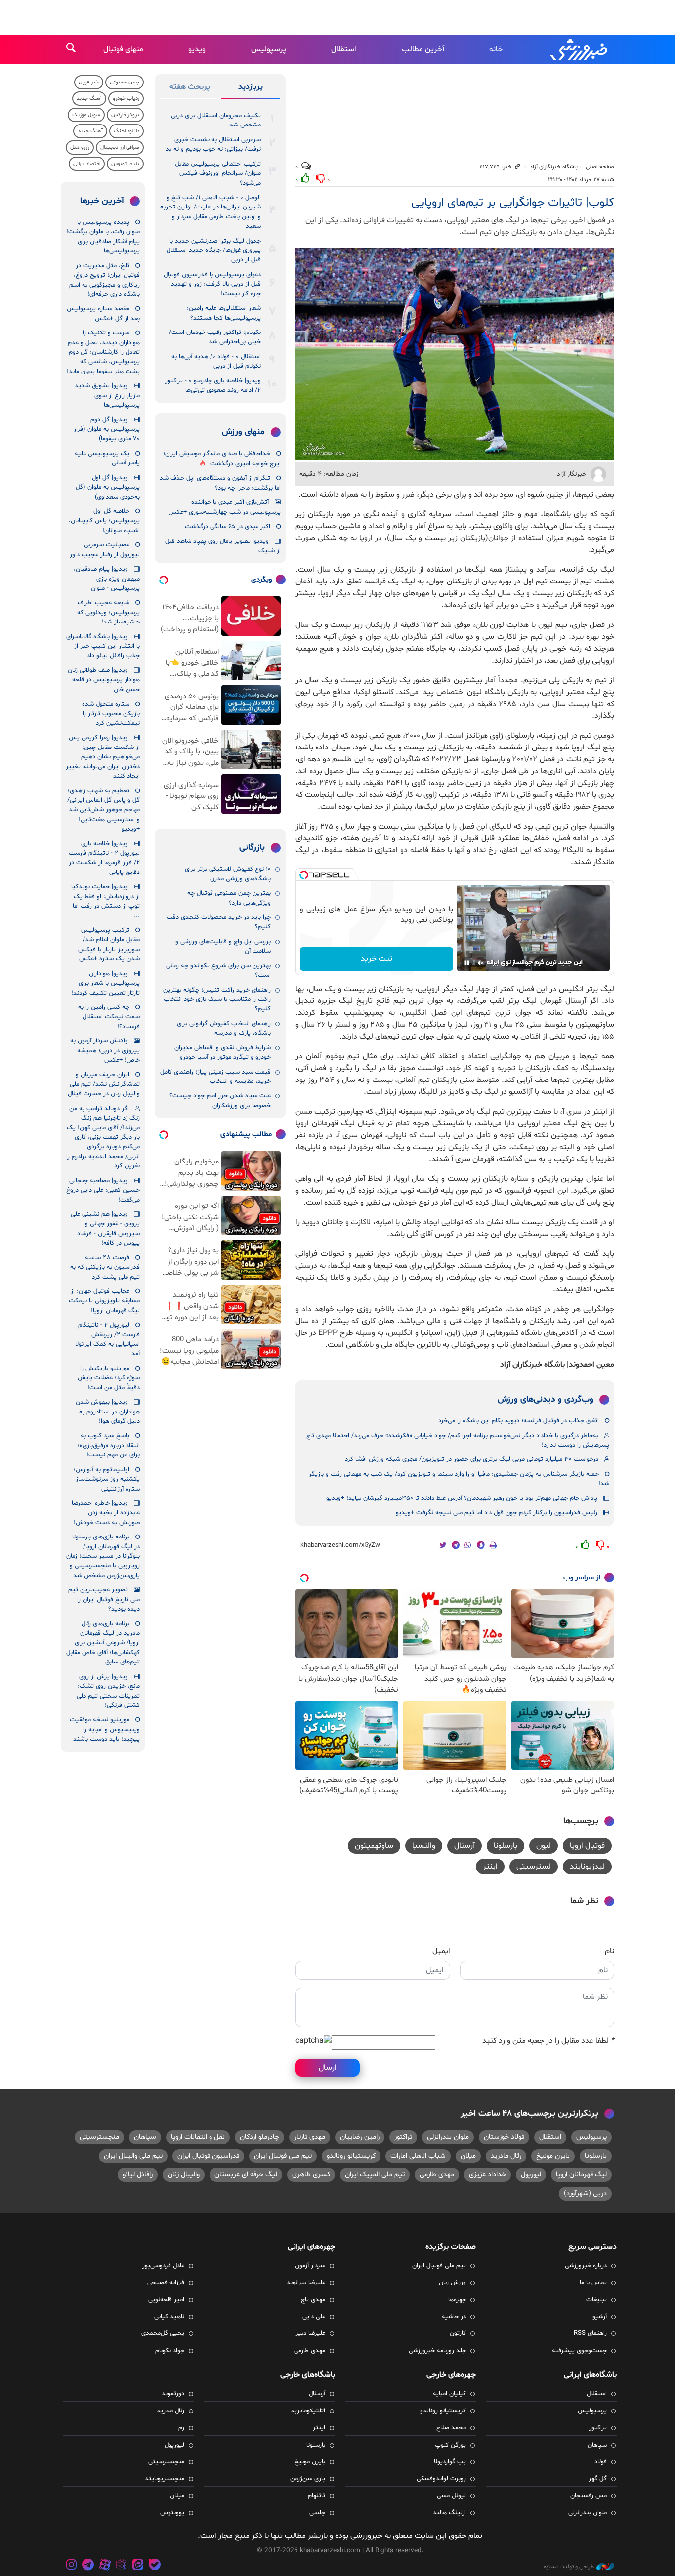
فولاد (601, 2462)
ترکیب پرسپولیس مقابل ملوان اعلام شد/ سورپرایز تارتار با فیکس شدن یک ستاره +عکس (109, 945)
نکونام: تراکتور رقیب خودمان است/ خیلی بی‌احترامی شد (215, 337)
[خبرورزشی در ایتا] (138, 2566)
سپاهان (145, 2137)
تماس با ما (593, 2283)
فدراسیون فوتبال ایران (208, 2156)
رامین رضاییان (360, 2137)
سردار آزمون (310, 2266)
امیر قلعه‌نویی (166, 2300)
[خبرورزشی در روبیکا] (122, 2566)
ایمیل (441, 1951)
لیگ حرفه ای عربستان (246, 2175)
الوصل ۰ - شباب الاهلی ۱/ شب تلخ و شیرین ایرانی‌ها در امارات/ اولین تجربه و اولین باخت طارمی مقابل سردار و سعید (211, 212)
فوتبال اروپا (587, 1846)
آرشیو (600, 2317)
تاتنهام (316, 2496)
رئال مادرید (506, 2156)
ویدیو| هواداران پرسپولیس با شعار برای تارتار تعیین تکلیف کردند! (105, 983)
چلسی (317, 2513)
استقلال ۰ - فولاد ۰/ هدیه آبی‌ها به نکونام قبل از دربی (216, 361)
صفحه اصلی (600, 167)
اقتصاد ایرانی (87, 164)
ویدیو (197, 49)
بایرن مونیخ (553, 2156)
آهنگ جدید (89, 99)
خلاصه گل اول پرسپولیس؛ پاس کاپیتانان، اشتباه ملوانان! (104, 521)
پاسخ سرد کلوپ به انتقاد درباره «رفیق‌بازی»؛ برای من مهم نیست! (109, 1445)
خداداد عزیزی (487, 2175)
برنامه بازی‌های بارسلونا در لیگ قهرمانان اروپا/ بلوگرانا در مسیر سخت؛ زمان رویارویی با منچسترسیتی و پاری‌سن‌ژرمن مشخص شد (103, 1556)
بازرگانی (252, 848)
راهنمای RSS (590, 2333)
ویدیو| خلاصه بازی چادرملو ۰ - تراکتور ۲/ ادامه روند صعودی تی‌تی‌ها (213, 386)
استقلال (344, 49)
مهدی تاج (313, 2300)
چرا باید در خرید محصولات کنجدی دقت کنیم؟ (219, 922)
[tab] (251, 89)
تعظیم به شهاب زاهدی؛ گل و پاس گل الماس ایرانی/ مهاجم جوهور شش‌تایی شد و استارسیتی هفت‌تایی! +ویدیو (104, 810)
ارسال (328, 2068)
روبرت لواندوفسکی (441, 2479)
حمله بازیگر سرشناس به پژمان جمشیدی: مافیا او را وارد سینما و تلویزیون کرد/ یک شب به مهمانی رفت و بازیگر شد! (459, 1479)
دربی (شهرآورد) (585, 2193)
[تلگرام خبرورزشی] (88, 2566)
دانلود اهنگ (127, 131)
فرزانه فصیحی (166, 2283)
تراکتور (403, 2137)
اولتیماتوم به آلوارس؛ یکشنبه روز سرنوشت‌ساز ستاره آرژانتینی (107, 1479)
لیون (544, 1846)
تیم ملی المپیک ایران (375, 2175)
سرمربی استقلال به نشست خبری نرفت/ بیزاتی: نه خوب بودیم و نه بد (213, 145)
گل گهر (598, 2479)
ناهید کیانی (169, 2317)
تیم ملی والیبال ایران (133, 2156)
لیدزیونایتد (587, 1867)
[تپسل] (304, 875)
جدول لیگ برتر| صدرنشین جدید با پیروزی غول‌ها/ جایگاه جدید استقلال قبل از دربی (214, 251)
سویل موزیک (86, 115)
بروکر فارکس (125, 115)
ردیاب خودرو (126, 99)
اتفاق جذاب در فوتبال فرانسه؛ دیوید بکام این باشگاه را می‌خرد (519, 1421)
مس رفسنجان (589, 2496)
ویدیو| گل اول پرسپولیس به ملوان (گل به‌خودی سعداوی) (108, 487)
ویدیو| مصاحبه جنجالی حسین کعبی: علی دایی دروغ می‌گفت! (103, 1190)
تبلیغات (596, 2300)
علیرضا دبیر (310, 2333)
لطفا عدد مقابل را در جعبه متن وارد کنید (548, 2041)
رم (181, 2428)
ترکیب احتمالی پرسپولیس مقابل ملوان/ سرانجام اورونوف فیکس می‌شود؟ (218, 174)
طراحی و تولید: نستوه (569, 2567)
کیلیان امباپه (449, 2394)
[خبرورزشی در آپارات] (105, 2566)
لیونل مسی (451, 2496)
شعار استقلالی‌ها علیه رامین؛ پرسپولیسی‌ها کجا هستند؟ (224, 313)
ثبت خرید (377, 959)
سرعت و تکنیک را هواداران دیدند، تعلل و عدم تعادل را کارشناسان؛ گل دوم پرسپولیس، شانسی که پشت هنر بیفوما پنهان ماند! (103, 352)
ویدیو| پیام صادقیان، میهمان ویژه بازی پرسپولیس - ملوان (107, 579)
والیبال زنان (184, 2175)
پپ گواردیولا (450, 2462)
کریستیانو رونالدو (351, 2156)
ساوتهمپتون (374, 1846)
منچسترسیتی (99, 2137)
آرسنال (464, 1846)
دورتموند (173, 2394)
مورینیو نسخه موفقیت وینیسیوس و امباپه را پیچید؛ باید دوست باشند (105, 1729)
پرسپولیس (269, 49)
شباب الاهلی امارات (418, 2156)
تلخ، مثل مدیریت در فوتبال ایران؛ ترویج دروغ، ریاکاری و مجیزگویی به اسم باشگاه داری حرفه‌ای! (105, 280)
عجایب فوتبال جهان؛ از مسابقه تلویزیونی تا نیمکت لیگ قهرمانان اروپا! (104, 1301)
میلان (468, 2156)
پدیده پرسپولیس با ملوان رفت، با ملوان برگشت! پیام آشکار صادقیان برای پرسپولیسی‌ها (103, 237)
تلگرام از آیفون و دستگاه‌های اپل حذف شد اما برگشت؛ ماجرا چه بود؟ (220, 483)
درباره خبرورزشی (586, 2266)
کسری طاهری (311, 2175)
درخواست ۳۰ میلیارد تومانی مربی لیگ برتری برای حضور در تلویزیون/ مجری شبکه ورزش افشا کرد (472, 1459)
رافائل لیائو (138, 2175)
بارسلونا (506, 1846)
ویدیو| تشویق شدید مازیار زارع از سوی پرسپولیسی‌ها (107, 395)
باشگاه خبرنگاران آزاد (554, 167)
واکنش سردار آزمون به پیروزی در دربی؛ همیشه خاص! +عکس (105, 1051)
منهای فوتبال (123, 49)
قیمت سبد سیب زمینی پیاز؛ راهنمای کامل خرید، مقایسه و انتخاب (215, 1077)
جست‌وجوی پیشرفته (579, 2351)
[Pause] (467, 963)
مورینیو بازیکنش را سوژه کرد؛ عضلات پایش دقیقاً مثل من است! (109, 1378)
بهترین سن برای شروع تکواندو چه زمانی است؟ (218, 971)
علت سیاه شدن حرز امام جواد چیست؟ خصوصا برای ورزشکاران (220, 1101)
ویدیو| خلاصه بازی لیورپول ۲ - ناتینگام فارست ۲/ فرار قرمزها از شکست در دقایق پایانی (104, 858)
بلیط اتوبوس (125, 164)
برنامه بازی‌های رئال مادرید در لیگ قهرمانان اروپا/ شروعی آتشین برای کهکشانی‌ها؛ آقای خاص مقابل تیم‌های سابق (103, 1643)
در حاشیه (454, 2317)
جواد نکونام (170, 2351)
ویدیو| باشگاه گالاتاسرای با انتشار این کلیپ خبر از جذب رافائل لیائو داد (103, 646)
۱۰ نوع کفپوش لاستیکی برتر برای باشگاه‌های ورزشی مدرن (228, 874)
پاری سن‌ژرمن (308, 2479)
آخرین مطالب (423, 49)
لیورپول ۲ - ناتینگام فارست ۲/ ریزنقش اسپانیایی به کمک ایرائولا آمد (107, 1339)
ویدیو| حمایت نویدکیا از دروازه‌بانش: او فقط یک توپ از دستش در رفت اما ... (105, 901)
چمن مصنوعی (125, 82)
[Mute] (481, 963)
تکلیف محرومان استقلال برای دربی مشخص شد (216, 120)
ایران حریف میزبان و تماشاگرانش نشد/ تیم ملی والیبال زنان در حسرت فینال (104, 1084)
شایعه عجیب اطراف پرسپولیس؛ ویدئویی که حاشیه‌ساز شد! (108, 612)
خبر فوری (89, 82)
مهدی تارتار (310, 2137)
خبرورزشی (580, 49)
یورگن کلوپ (450, 2445)
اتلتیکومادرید (308, 2411)
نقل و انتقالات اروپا (198, 2137)
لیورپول (531, 2175)
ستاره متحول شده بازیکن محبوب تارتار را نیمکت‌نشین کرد (111, 714)
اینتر (490, 1867)
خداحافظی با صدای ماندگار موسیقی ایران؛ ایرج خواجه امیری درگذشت (222, 459)
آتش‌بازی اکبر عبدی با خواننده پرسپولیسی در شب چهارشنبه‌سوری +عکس (225, 507)
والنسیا (424, 1846)
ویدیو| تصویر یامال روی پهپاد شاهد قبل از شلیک (223, 546)
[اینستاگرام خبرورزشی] (72, 2566)
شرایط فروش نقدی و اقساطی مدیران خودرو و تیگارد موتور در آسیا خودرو (223, 1053)
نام (610, 1951)
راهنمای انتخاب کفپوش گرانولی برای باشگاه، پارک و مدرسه (224, 1028)
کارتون (458, 2333)
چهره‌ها (457, 2300)
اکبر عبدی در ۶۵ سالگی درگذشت (228, 527)
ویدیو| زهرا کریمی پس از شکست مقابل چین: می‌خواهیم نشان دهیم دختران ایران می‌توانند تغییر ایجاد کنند (103, 757)
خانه (496, 49)
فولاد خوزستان (504, 2137)
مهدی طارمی (437, 2175)
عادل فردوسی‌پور (163, 2266)
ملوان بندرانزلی (448, 2137)
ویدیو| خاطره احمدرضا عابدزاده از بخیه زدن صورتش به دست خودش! (106, 1513)
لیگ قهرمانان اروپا (581, 2175)
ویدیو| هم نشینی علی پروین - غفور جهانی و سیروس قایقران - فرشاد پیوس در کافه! (105, 1229)
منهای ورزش (243, 432)
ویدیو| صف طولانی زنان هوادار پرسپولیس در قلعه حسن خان (104, 680)
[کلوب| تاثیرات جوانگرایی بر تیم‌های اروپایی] (455, 354)
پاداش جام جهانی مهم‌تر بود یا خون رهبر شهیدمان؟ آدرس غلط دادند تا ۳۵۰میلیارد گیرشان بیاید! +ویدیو (462, 1498)
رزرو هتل (80, 147)
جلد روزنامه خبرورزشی (437, 2351)
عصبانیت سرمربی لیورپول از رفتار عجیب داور (105, 550)
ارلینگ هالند (449, 2513)
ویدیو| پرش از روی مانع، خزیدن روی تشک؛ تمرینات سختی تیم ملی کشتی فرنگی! (108, 1691)
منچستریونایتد (165, 2479)
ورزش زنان (452, 2283)
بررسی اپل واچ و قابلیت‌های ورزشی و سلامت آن (223, 946)
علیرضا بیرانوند (306, 2283)
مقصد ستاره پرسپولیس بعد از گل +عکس (103, 313)
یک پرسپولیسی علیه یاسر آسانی (107, 458)
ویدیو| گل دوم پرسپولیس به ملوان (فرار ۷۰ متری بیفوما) (107, 430)
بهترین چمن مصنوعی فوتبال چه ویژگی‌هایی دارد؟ (229, 898)
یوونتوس (172, 2513)
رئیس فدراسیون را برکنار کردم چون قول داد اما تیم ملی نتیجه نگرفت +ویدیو (497, 1513)
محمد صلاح (451, 2428)
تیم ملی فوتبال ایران (283, 2156)
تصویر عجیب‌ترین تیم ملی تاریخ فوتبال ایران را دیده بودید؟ (104, 1600)
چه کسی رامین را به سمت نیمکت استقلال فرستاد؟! (109, 1017)
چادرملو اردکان (259, 2137)
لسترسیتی (534, 1867)
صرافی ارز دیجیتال (120, 147)
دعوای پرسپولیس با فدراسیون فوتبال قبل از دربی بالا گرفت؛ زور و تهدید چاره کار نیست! (212, 284)
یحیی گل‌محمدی (163, 2333)
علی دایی (314, 2317)
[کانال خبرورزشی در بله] (155, 2566)
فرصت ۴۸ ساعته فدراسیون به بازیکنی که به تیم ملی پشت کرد (105, 1267)
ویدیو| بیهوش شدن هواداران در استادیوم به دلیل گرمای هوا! (108, 1412)
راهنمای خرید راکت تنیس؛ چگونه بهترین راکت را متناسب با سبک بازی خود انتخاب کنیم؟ (217, 1000)
